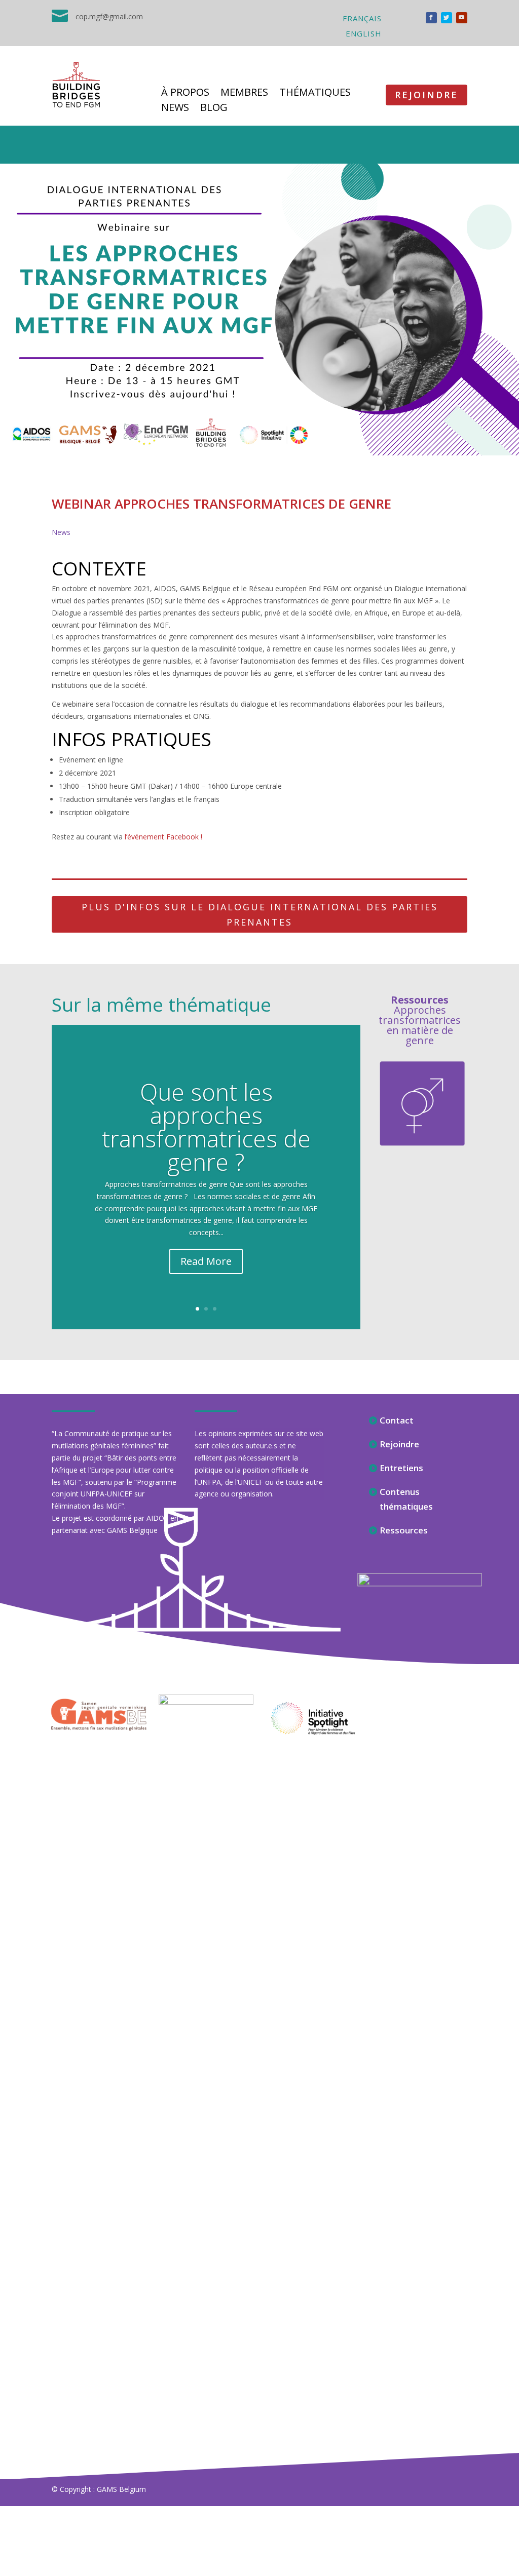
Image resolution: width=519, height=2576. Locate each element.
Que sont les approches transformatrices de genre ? (206, 1127)
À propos (185, 94)
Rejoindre (427, 95)
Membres (244, 94)
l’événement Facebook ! (163, 837)
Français (362, 19)
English (364, 34)
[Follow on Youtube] (462, 18)
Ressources (404, 1530)
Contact (397, 1420)
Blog (214, 109)
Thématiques (315, 94)
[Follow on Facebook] (431, 18)
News (175, 109)
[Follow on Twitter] (447, 18)
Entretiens (401, 1468)
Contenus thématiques (406, 1499)
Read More (206, 1261)
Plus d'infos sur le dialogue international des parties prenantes (260, 915)
